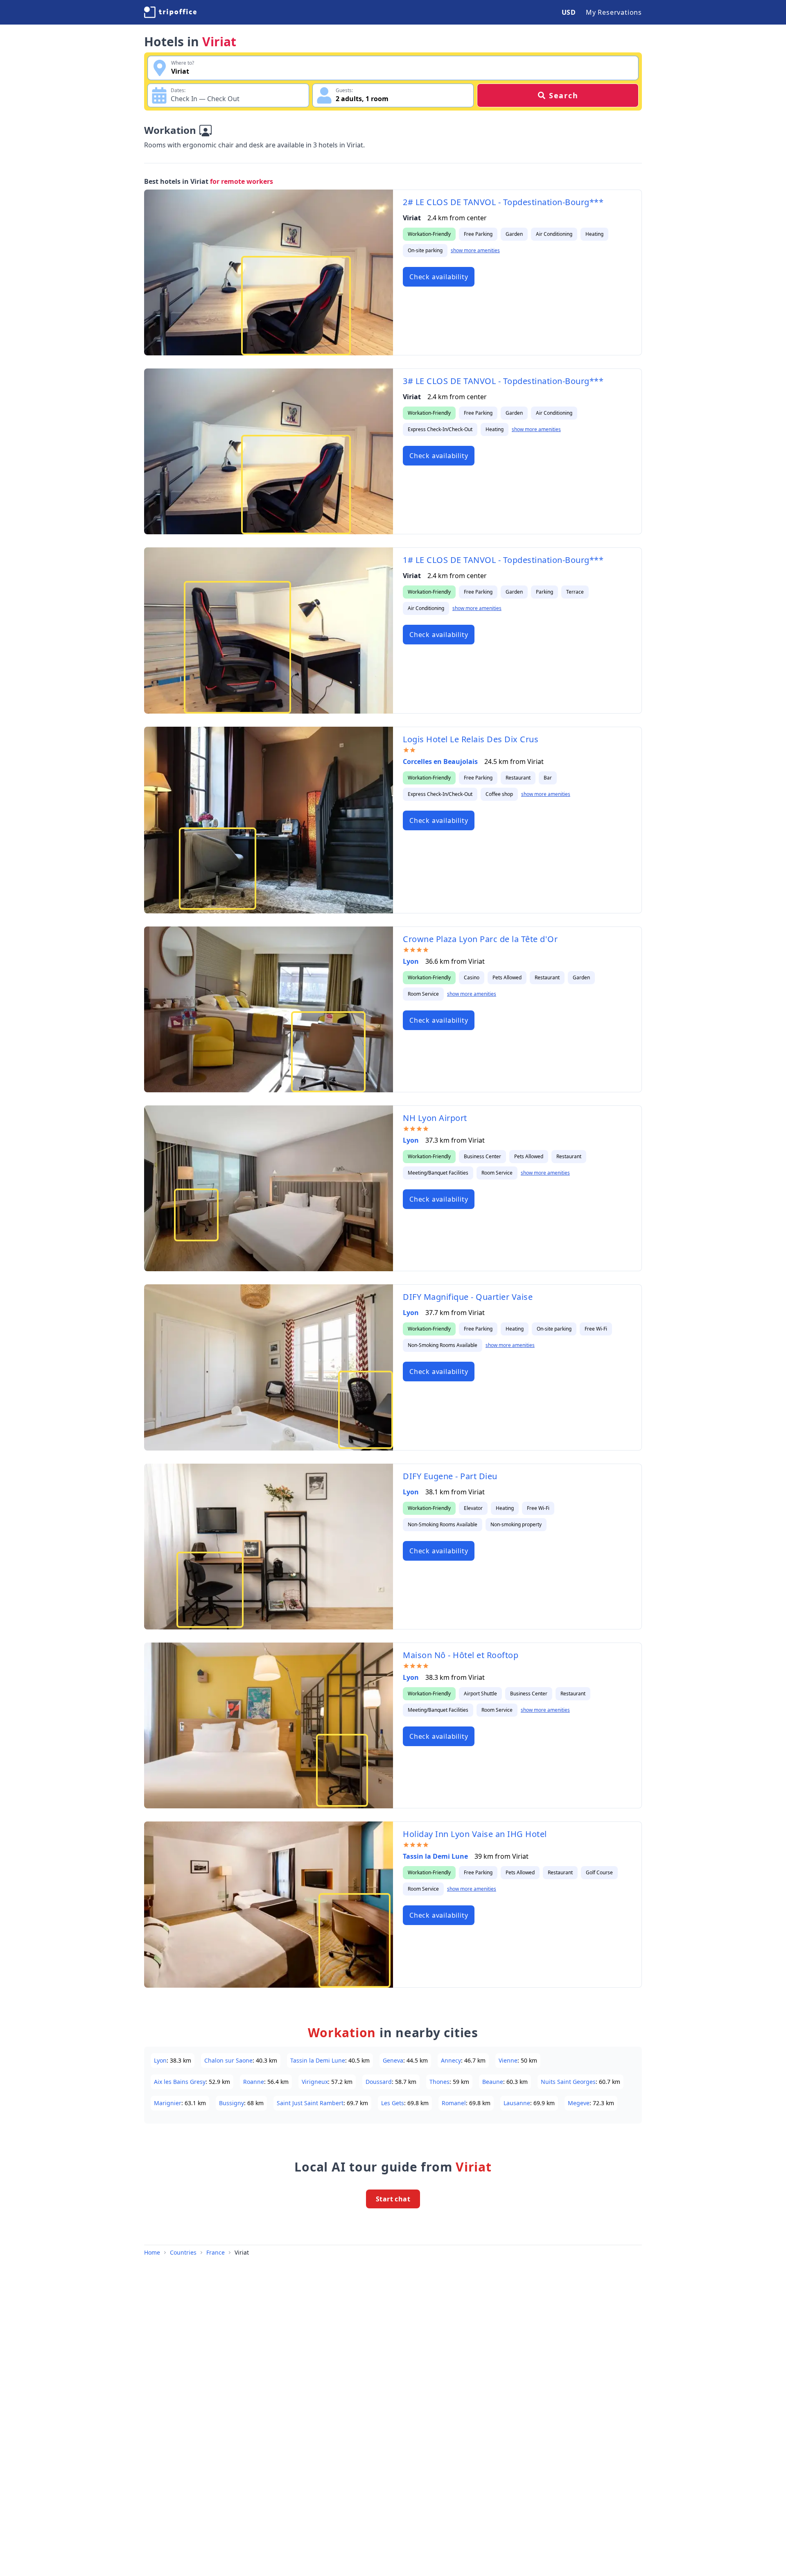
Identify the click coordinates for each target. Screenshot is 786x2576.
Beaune (493, 2082)
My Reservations (614, 12)
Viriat (242, 2252)
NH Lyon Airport (435, 1118)
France (216, 2252)
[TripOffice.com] (170, 12)
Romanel (454, 2103)
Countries (183, 2252)
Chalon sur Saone (228, 2060)
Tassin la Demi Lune (435, 1856)
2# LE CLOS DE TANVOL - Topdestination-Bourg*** (503, 202)
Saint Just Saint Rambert (310, 2103)
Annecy (451, 2060)
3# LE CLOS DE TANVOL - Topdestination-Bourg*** (503, 381)
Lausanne (517, 2103)
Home (152, 2252)
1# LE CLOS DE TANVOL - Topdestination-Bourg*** (503, 560)
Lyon (411, 961)
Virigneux (315, 2082)
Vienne (508, 2060)
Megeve (579, 2103)
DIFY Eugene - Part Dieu (450, 1476)
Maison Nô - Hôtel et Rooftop (461, 1655)
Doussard (379, 2082)
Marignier (168, 2103)
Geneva (393, 2060)
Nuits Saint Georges (568, 2082)
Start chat (393, 2199)
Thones (439, 2082)
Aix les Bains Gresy (180, 2082)
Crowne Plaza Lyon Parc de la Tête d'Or (480, 939)
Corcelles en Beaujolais (440, 762)
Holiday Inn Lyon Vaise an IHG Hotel (475, 1834)
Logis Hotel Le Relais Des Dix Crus (471, 739)
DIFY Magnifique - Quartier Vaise (468, 1297)
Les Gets (393, 2103)
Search (564, 95)
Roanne (254, 2082)
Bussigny (232, 2103)
